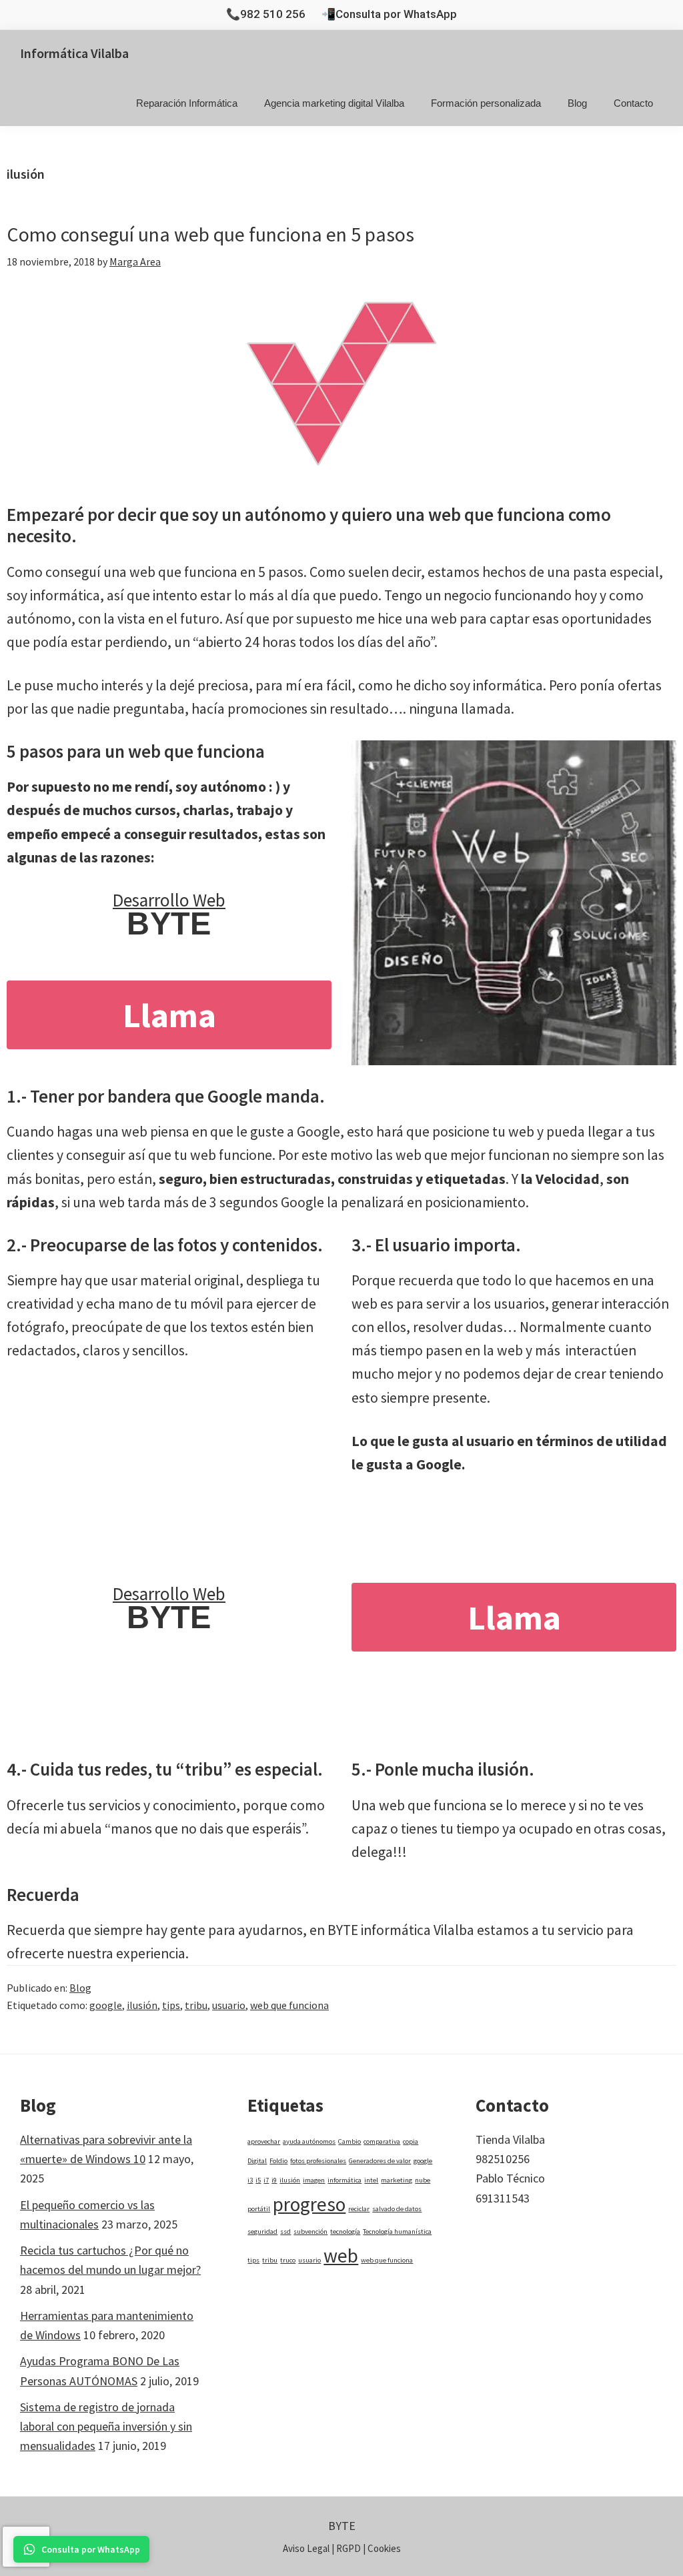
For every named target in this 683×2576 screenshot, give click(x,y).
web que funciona (289, 2005)
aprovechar (264, 2141)
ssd (285, 2231)
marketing (397, 2180)
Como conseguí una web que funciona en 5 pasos (210, 234)
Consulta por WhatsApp (396, 14)
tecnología (345, 2231)
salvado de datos (397, 2209)
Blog (80, 1988)
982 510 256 (273, 14)
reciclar (359, 2209)
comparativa (382, 2141)
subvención (310, 2231)
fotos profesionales (318, 2161)
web (341, 2256)
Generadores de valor (380, 2161)
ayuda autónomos (309, 2141)
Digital (257, 2161)
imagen (314, 2180)
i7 (266, 2180)
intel (371, 2180)
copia (411, 2141)
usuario (229, 2005)
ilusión (142, 2005)
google (106, 2005)
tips (171, 2005)
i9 (274, 2180)
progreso (309, 2204)
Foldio (278, 2161)
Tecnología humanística (397, 2231)
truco (288, 2260)
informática (345, 2180)
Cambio (350, 2141)
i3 (250, 2180)
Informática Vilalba (74, 53)
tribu (196, 2005)
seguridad (262, 2231)
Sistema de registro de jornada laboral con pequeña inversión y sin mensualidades (106, 2427)
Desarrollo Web (169, 900)
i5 (258, 2180)
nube (423, 2180)
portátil (259, 2209)
